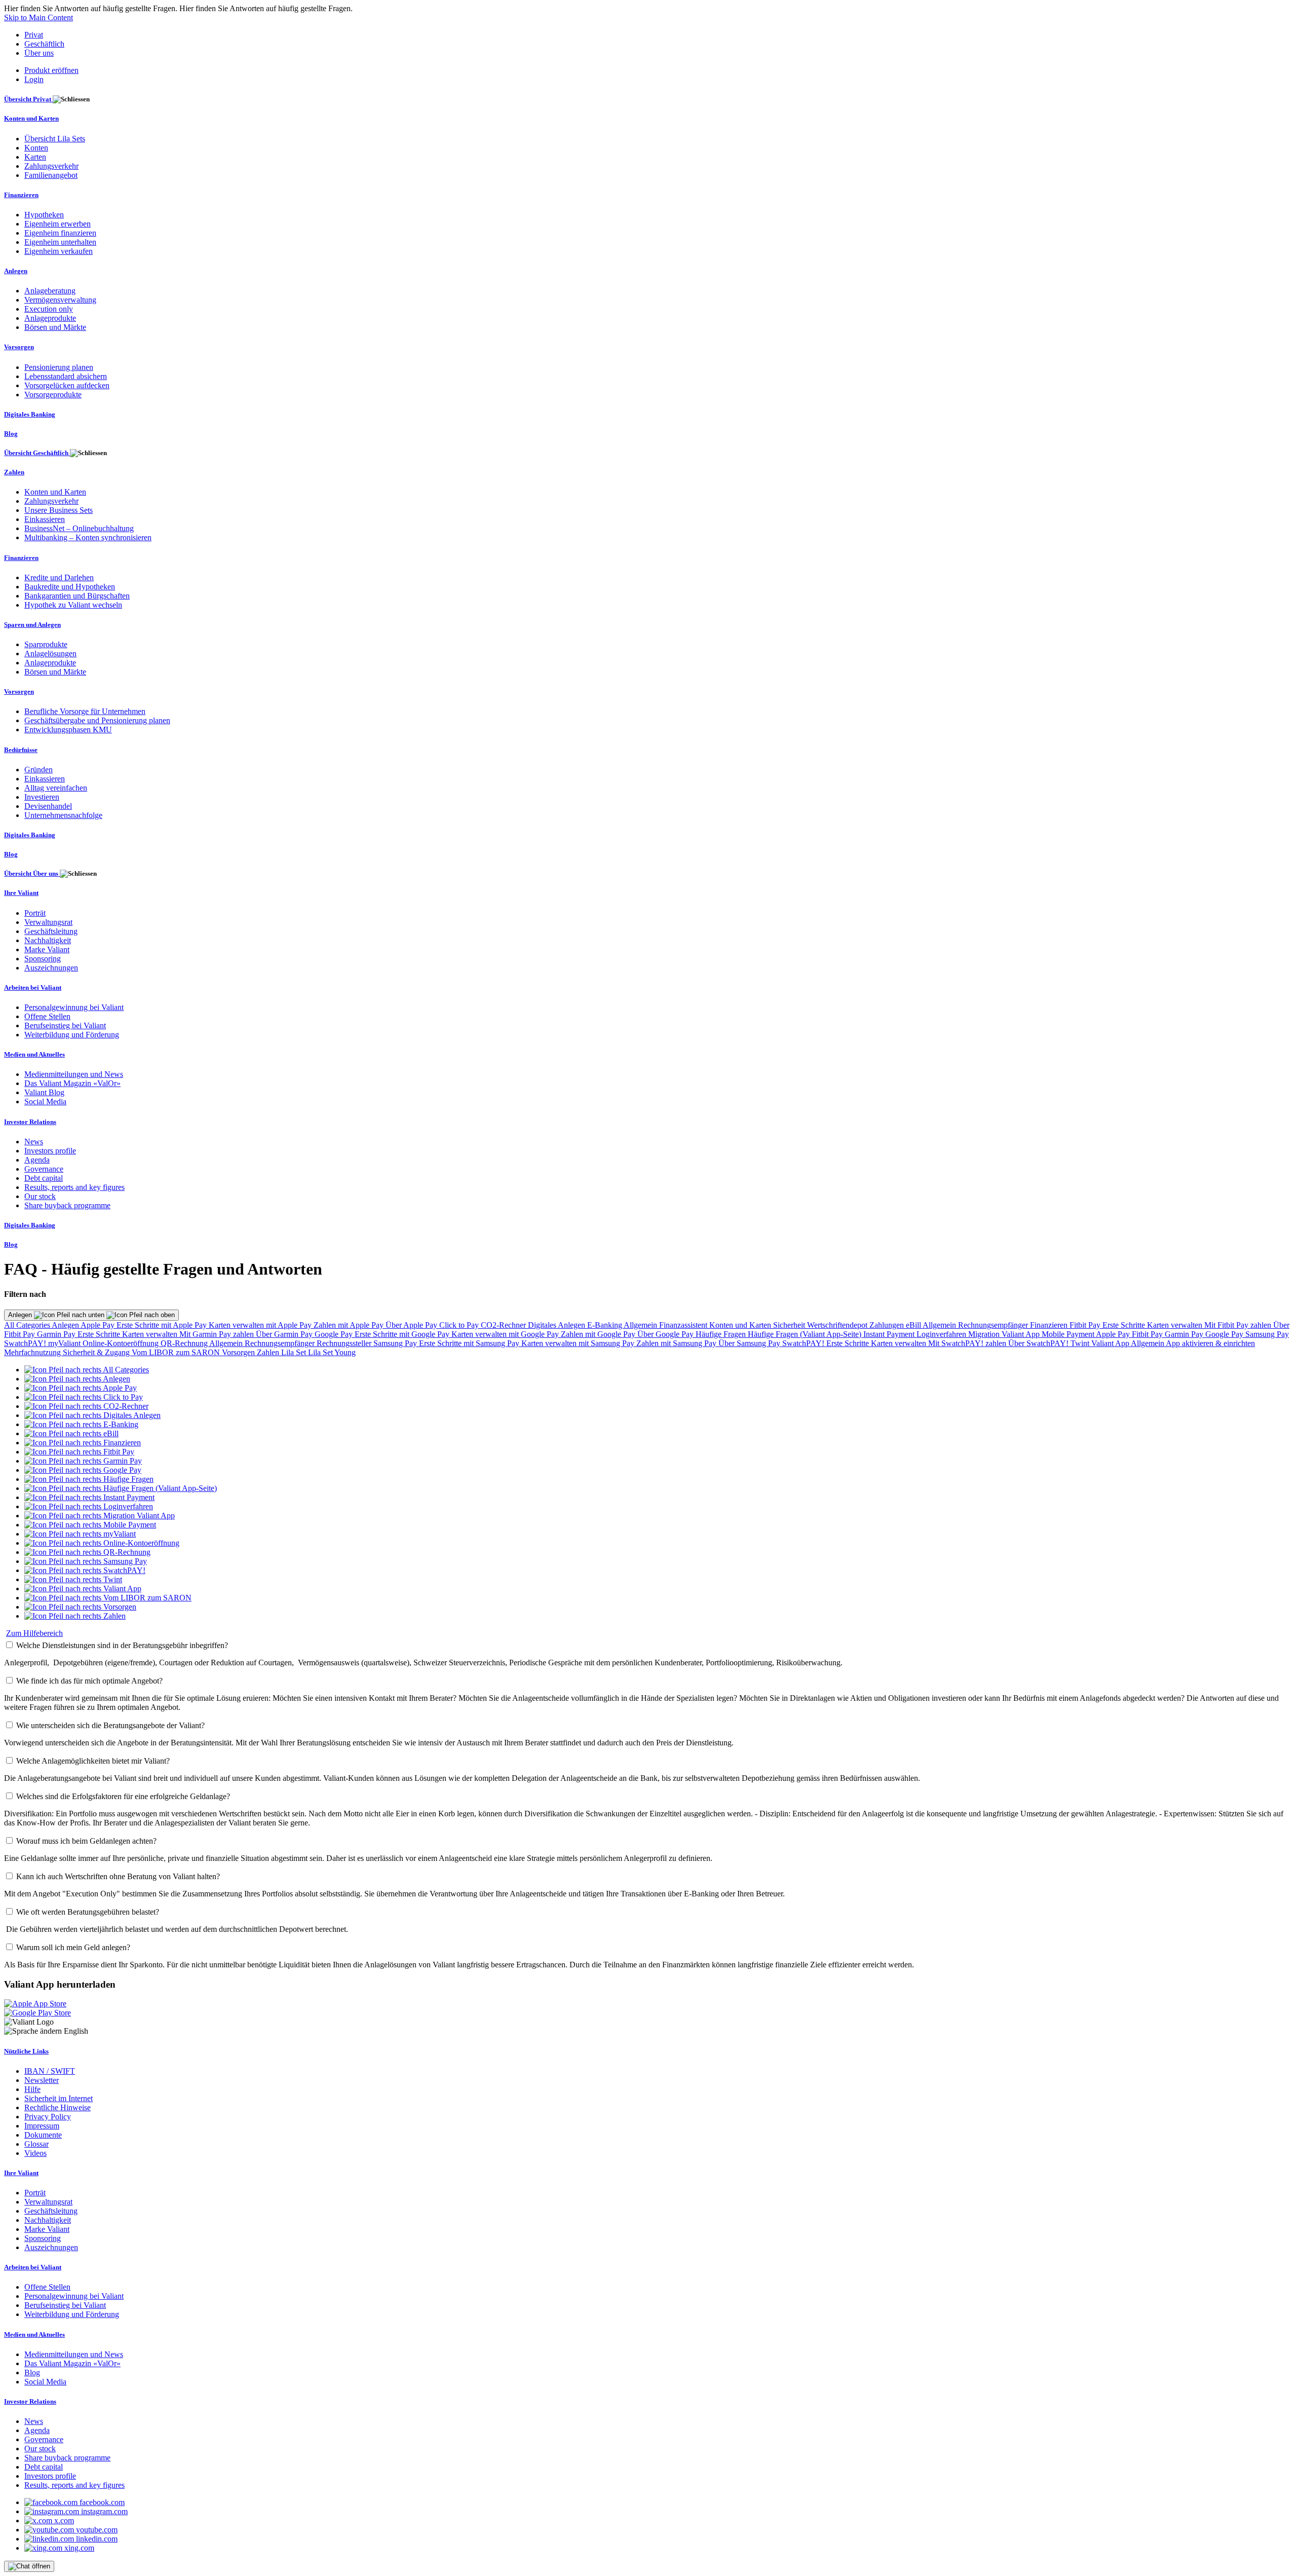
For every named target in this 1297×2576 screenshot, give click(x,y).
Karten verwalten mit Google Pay (506, 1334)
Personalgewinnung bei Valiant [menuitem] (74, 1007)
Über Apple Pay (412, 1325)
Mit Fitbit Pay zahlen (1239, 1325)
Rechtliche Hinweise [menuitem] (58, 2107)
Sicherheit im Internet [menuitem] (59, 2098)
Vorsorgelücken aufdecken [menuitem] (67, 385)
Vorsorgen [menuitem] (19, 347)
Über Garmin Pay (285, 1334)
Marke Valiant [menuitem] (47, 949)
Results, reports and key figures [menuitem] (74, 1187)
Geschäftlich (44, 44)
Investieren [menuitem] (42, 797)
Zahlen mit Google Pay (599, 1334)
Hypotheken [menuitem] (44, 215)
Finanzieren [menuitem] (21, 195)
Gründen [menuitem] (39, 770)
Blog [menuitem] (11, 434)
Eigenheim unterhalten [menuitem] (60, 242)
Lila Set (295, 1352)
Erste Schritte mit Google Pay (403, 1334)
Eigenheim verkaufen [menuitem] (59, 251)
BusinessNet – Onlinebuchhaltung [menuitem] (79, 528)
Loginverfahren (942, 1334)
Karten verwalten (1176, 1325)
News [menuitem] (34, 1142)
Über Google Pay (666, 1334)
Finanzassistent (684, 1325)
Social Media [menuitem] (45, 1102)
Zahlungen (888, 1325)
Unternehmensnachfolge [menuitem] (63, 815)
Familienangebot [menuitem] (51, 175)
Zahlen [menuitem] (14, 472)
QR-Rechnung (185, 1343)
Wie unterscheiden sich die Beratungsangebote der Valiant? (110, 1725)
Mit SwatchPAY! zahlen (968, 1343)
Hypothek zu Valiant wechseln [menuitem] (73, 605)
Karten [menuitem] (35, 157)
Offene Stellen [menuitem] (47, 1016)
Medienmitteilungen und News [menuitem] (74, 1074)
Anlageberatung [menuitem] (50, 291)
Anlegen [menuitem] (16, 271)
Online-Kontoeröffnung (122, 1343)
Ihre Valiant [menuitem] (21, 893)
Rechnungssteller (345, 1343)
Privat (34, 35)
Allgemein (641, 1325)
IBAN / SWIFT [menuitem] (50, 2071)
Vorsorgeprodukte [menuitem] (53, 395)
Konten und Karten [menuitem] (31, 118)
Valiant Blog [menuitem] (44, 1092)
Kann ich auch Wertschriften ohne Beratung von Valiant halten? (118, 1876)
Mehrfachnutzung (33, 1352)
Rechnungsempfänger (994, 1325)
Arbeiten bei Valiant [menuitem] (33, 987)
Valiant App (1111, 1343)
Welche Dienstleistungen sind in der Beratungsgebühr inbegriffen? (122, 1645)
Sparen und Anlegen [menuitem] (32, 625)
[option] (87, 1370)
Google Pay (335, 1334)
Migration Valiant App (1005, 1334)
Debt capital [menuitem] (44, 1178)
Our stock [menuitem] (40, 1196)
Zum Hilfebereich (34, 1633)
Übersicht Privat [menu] (28, 99)
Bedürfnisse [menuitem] (21, 750)
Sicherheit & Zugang (97, 1352)
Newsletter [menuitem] (42, 2080)
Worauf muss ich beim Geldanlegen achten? (86, 1841)
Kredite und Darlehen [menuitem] (59, 577)
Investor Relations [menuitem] (30, 1122)
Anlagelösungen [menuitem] (50, 654)
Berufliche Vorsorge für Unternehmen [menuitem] (85, 711)
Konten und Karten (741, 1325)
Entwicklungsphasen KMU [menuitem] (68, 730)
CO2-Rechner (504, 1325)
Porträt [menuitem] (35, 913)
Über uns (39, 53)
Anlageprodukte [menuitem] (50, 318)
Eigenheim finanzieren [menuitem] (60, 233)
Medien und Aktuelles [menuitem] (34, 1054)
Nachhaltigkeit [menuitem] (48, 940)
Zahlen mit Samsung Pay (677, 1343)
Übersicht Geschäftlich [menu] (37, 453)
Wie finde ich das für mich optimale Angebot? (89, 1681)
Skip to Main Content (39, 17)
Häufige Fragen (722, 1334)
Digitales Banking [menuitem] (30, 414)
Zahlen (269, 1352)
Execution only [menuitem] (49, 309)
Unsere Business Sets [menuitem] (59, 510)
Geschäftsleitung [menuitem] (51, 931)
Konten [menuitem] (36, 148)
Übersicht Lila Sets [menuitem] (55, 139)
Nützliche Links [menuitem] (26, 2051)
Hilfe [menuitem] (32, 2089)
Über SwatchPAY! (1039, 1343)
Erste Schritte (1125, 1325)
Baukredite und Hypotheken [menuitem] (70, 587)
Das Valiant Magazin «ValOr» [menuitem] (72, 1083)
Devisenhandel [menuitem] (48, 806)
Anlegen (21, 1315)
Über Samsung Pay (750, 1343)
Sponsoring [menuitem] (43, 959)
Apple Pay (99, 1325)
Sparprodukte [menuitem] (46, 644)
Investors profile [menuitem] (50, 1151)
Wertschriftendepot (838, 1325)
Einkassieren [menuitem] (45, 519)
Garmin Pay (57, 1334)
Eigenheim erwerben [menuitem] (58, 224)
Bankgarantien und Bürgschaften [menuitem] (77, 596)
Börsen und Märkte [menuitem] (55, 327)
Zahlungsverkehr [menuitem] (51, 166)
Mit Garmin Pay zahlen (218, 1334)
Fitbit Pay (1086, 1325)
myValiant (65, 1343)
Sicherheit (790, 1325)
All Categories (28, 1325)
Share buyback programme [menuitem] (67, 1205)
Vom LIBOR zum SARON (177, 1352)
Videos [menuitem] (35, 2153)
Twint (1081, 1343)
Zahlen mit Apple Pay (350, 1325)
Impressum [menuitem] (42, 2126)
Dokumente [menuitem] (43, 2135)
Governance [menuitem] (44, 1169)
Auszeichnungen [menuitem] (51, 968)
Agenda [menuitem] (37, 1160)
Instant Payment (890, 1334)
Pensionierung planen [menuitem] (59, 367)
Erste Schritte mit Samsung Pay (470, 1343)
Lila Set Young (332, 1352)
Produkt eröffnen (51, 70)
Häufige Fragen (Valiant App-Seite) (806, 1334)
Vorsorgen (239, 1352)
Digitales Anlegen (558, 1325)
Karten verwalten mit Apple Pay (261, 1325)
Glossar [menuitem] (36, 2144)
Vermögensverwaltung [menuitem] (60, 300)
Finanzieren (1050, 1325)
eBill (914, 1325)
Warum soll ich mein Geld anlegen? (73, 1947)
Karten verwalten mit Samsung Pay (579, 1343)
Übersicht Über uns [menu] (32, 873)
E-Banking (605, 1325)
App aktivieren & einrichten (1210, 1343)
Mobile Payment (1069, 1334)
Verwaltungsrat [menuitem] (48, 922)
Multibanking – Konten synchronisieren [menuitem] (88, 537)
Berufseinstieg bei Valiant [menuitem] (65, 1025)
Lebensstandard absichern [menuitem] (66, 376)
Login (34, 79)
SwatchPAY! (26, 1343)
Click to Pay (460, 1325)
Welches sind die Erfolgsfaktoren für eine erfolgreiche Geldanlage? (123, 1796)
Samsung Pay (1267, 1334)
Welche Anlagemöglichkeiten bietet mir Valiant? (93, 1761)
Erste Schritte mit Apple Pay (163, 1325)
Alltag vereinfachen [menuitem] (56, 788)
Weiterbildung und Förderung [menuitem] (72, 1035)
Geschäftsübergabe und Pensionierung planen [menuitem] (97, 720)
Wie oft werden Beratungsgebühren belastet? (88, 1912)
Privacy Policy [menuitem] (48, 2117)
